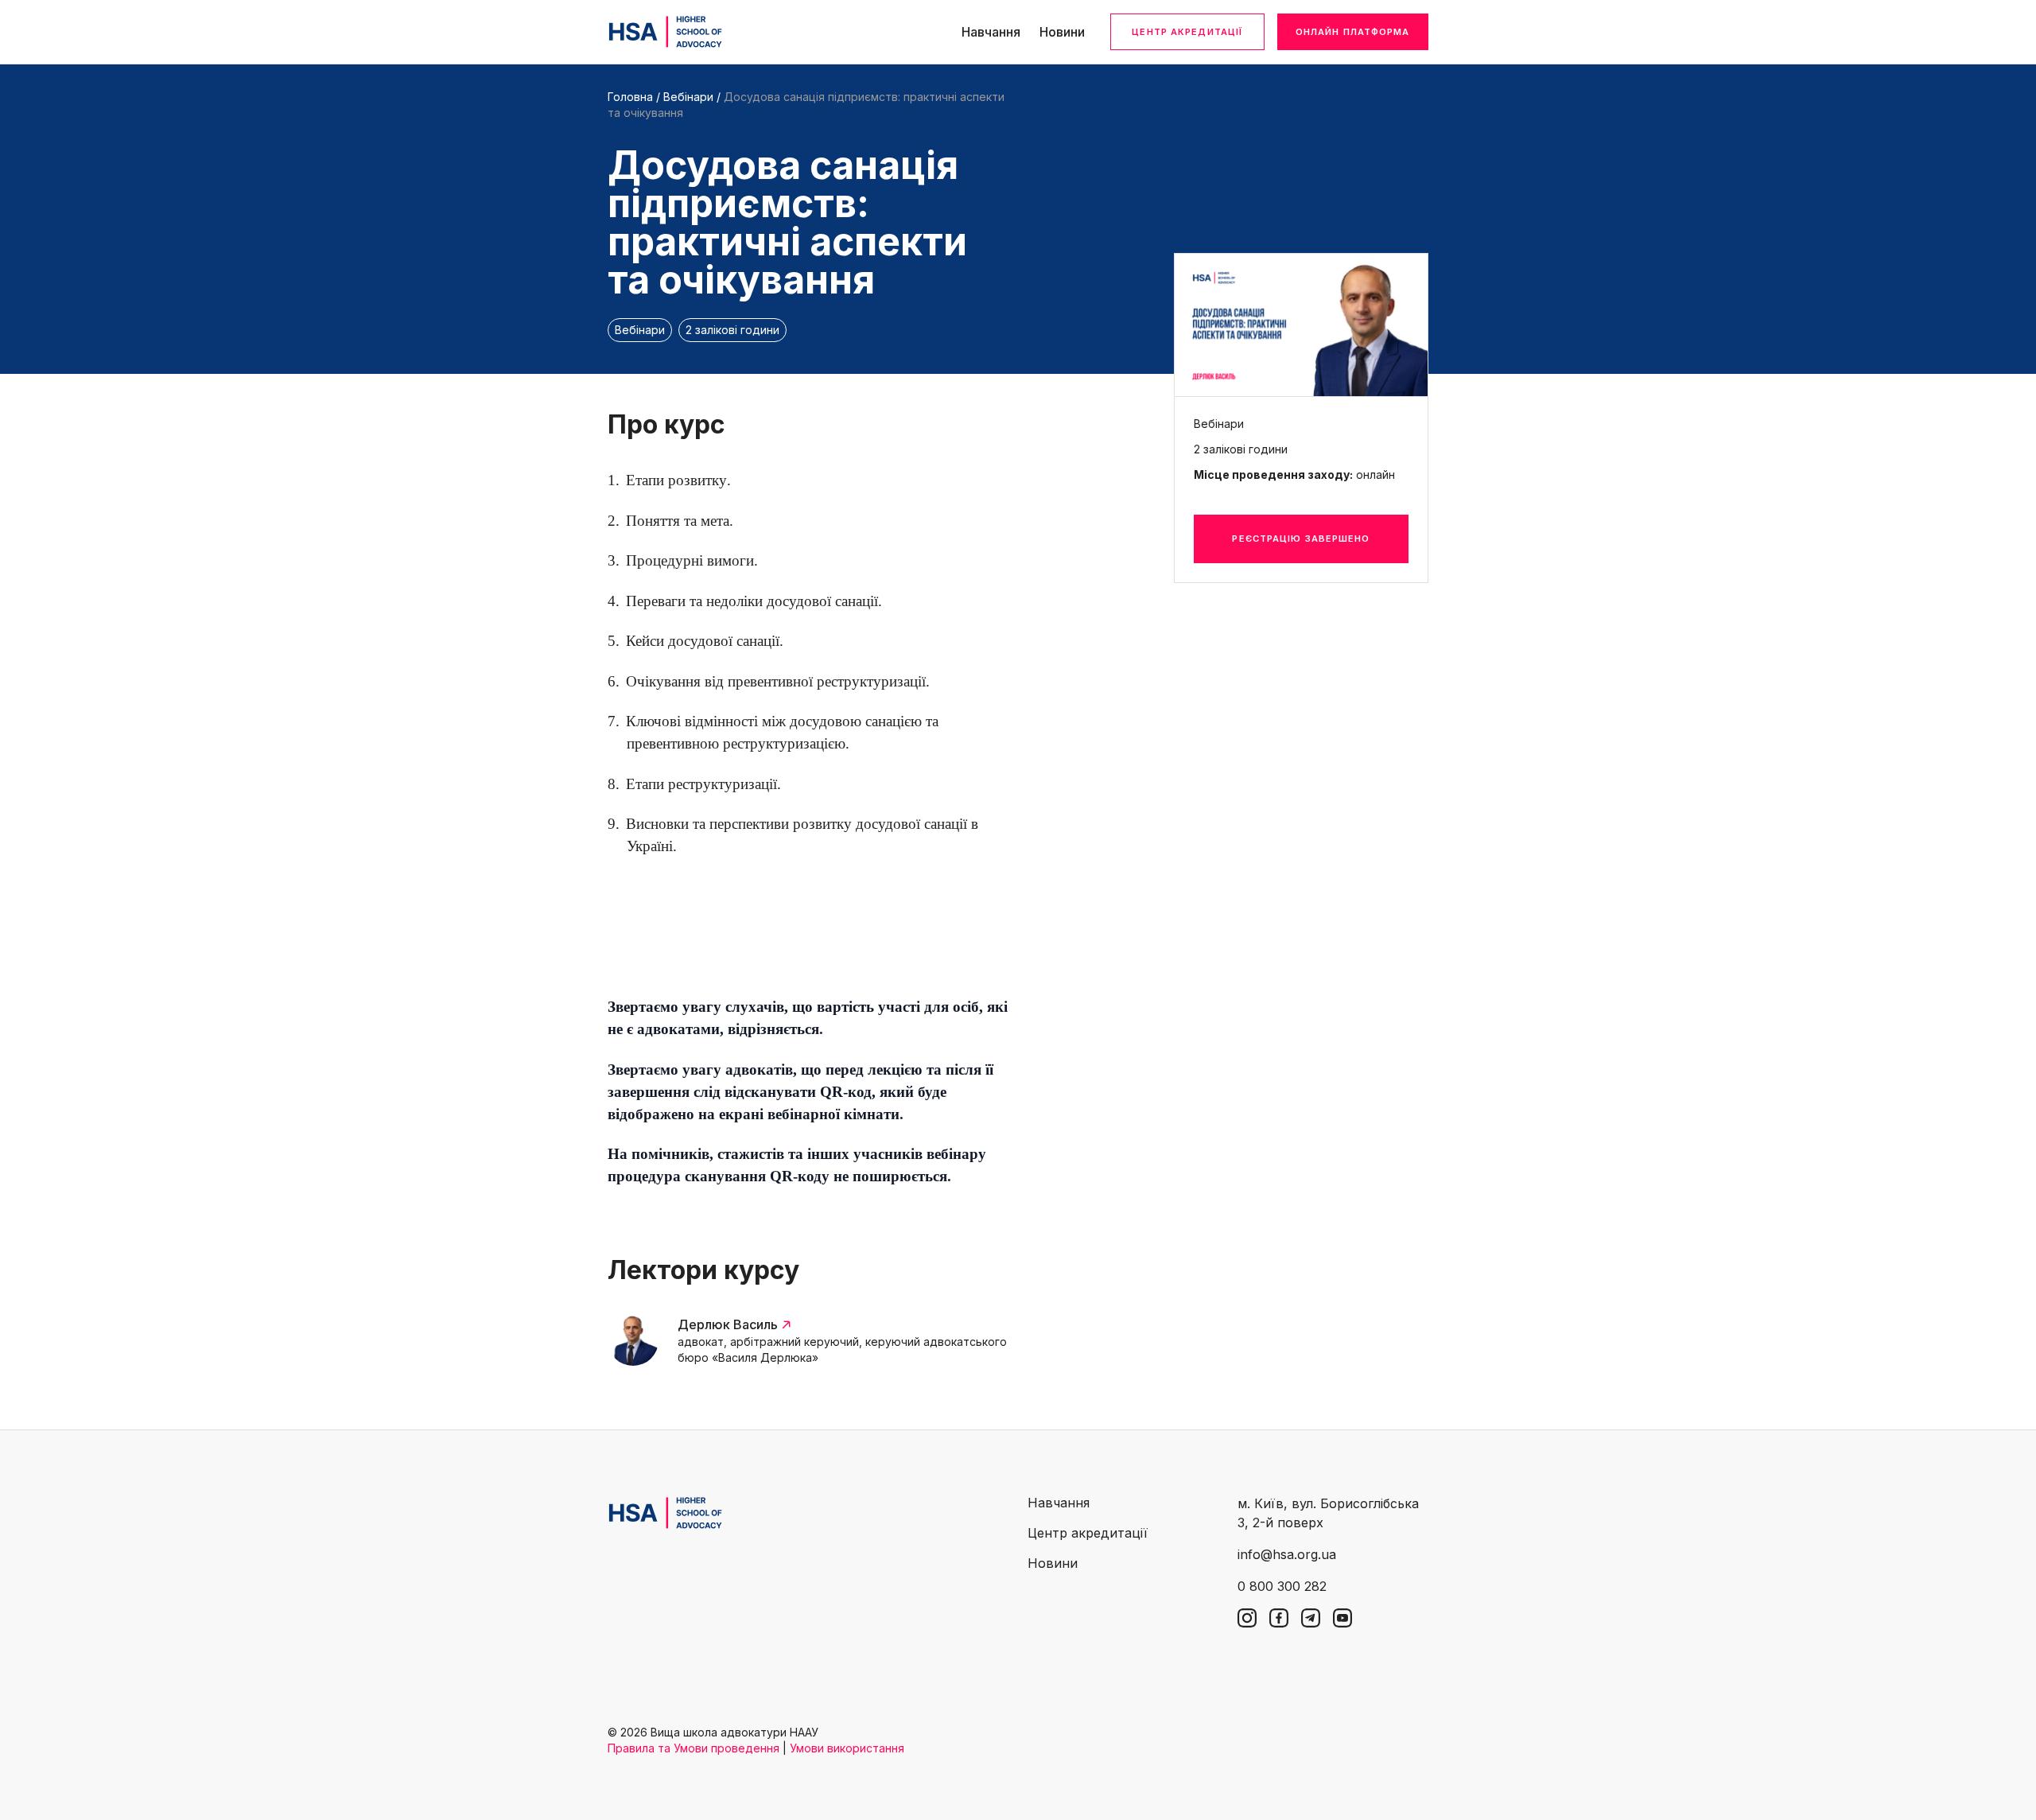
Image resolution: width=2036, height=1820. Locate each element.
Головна (630, 97)
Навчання (991, 32)
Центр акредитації (1187, 32)
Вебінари (688, 97)
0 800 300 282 (1282, 1586)
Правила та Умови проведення (694, 1748)
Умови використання (847, 1748)
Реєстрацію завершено (1301, 539)
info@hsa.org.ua (1287, 1554)
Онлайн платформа (1353, 32)
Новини (1062, 32)
